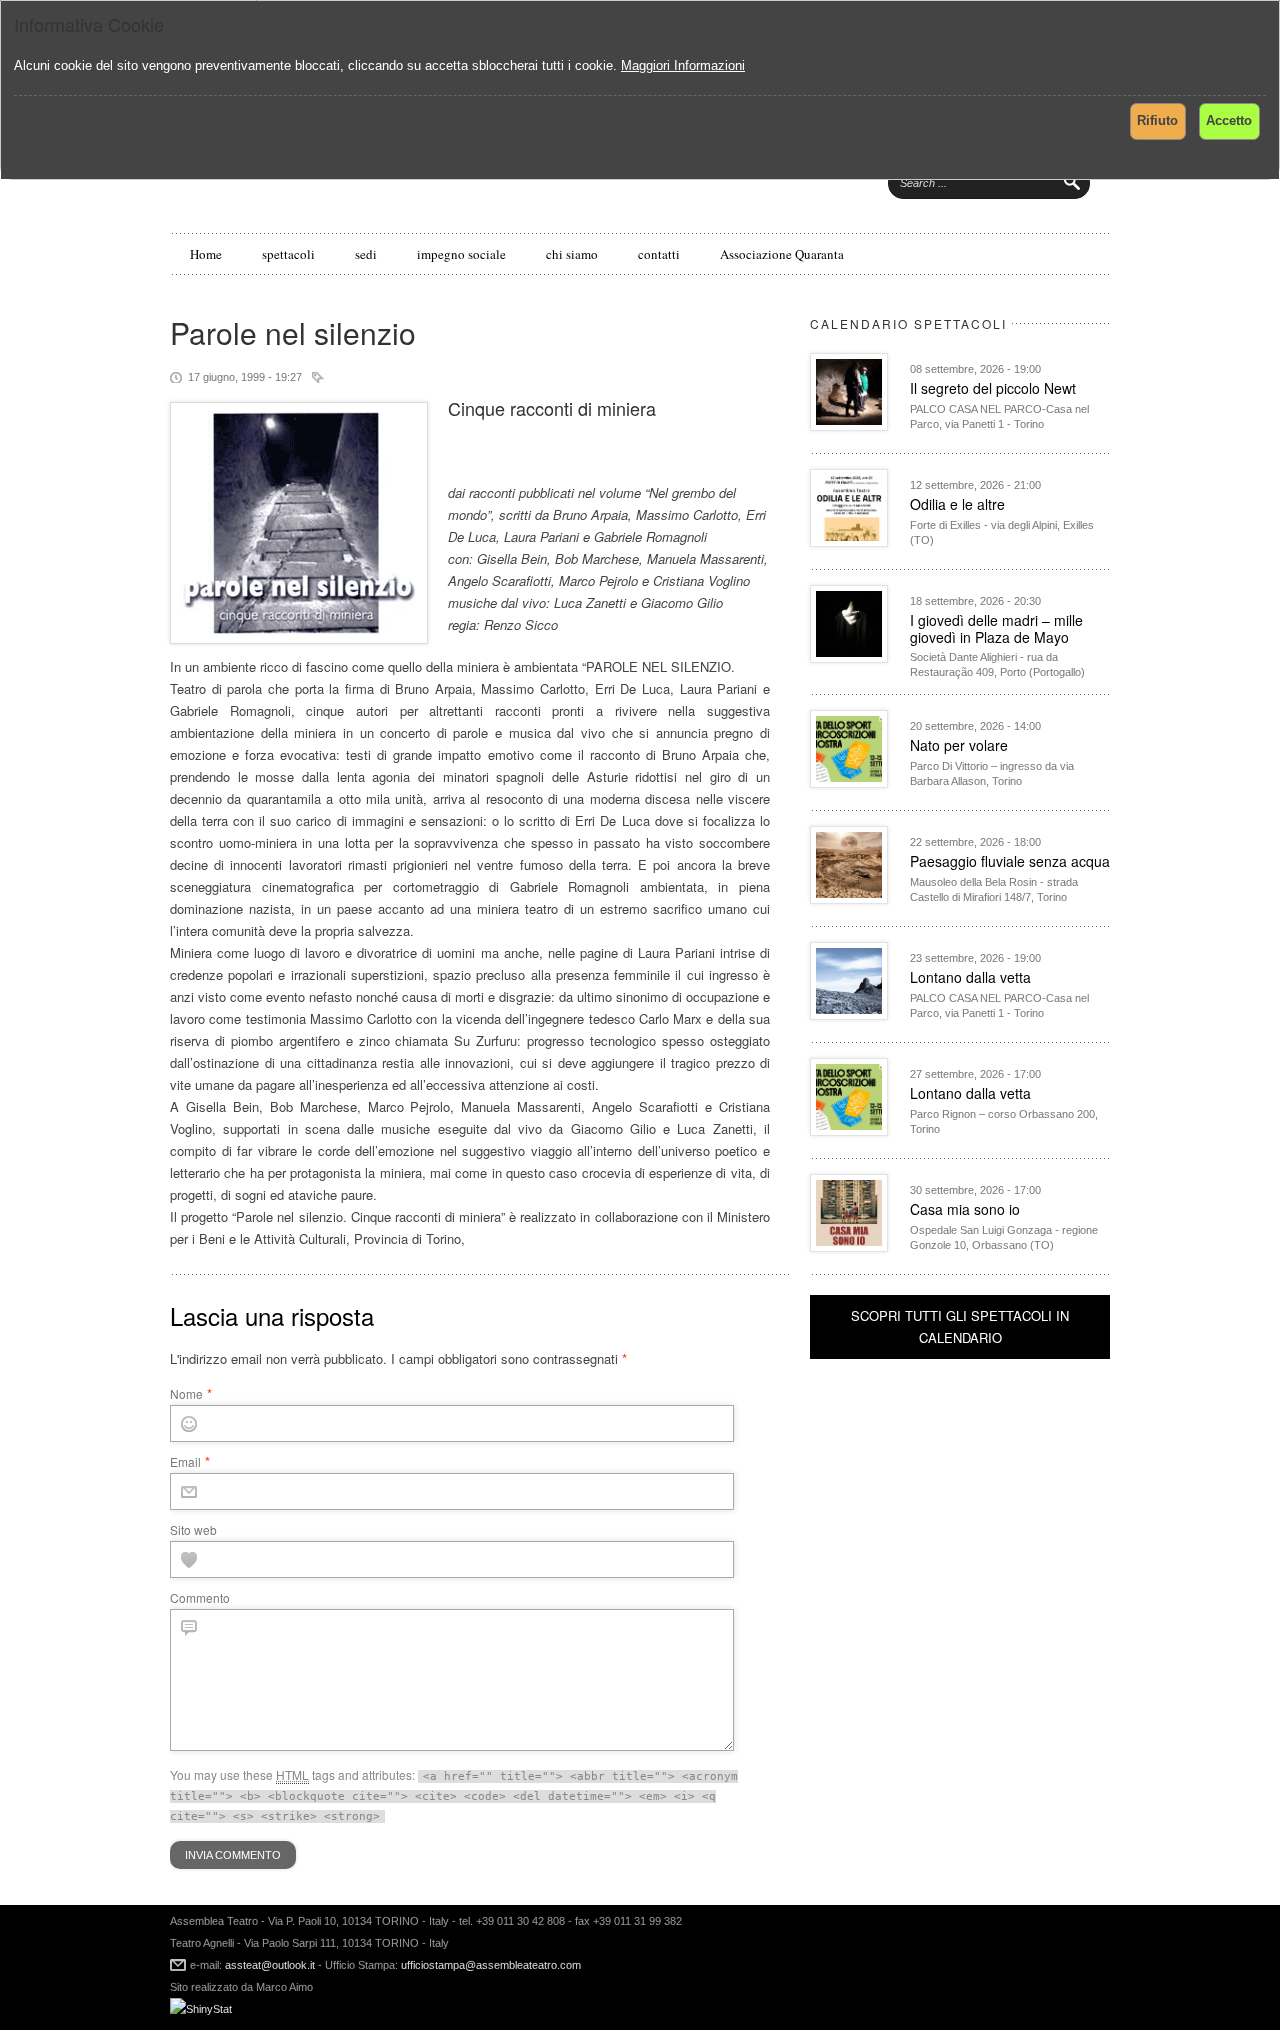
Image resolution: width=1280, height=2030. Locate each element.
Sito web (193, 1529)
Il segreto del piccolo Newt (993, 388)
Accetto (1229, 120)
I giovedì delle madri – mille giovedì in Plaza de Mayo (996, 628)
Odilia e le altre (957, 504)
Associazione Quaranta (782, 254)
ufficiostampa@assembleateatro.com (489, 1965)
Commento (200, 1597)
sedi (366, 254)
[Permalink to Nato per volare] (849, 782)
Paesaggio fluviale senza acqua (1010, 861)
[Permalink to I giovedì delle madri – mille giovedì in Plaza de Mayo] (849, 657)
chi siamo (572, 254)
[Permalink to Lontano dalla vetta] (849, 1014)
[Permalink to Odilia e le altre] (849, 541)
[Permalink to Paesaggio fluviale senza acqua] (849, 898)
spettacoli (288, 254)
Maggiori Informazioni (683, 65)
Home (206, 254)
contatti (659, 254)
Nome (186, 1393)
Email (185, 1461)
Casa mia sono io (965, 1209)
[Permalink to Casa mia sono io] (849, 1246)
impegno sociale (461, 254)
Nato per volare (959, 745)
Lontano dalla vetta (970, 977)
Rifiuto (1157, 120)
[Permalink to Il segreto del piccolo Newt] (849, 425)
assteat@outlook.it (270, 1965)
